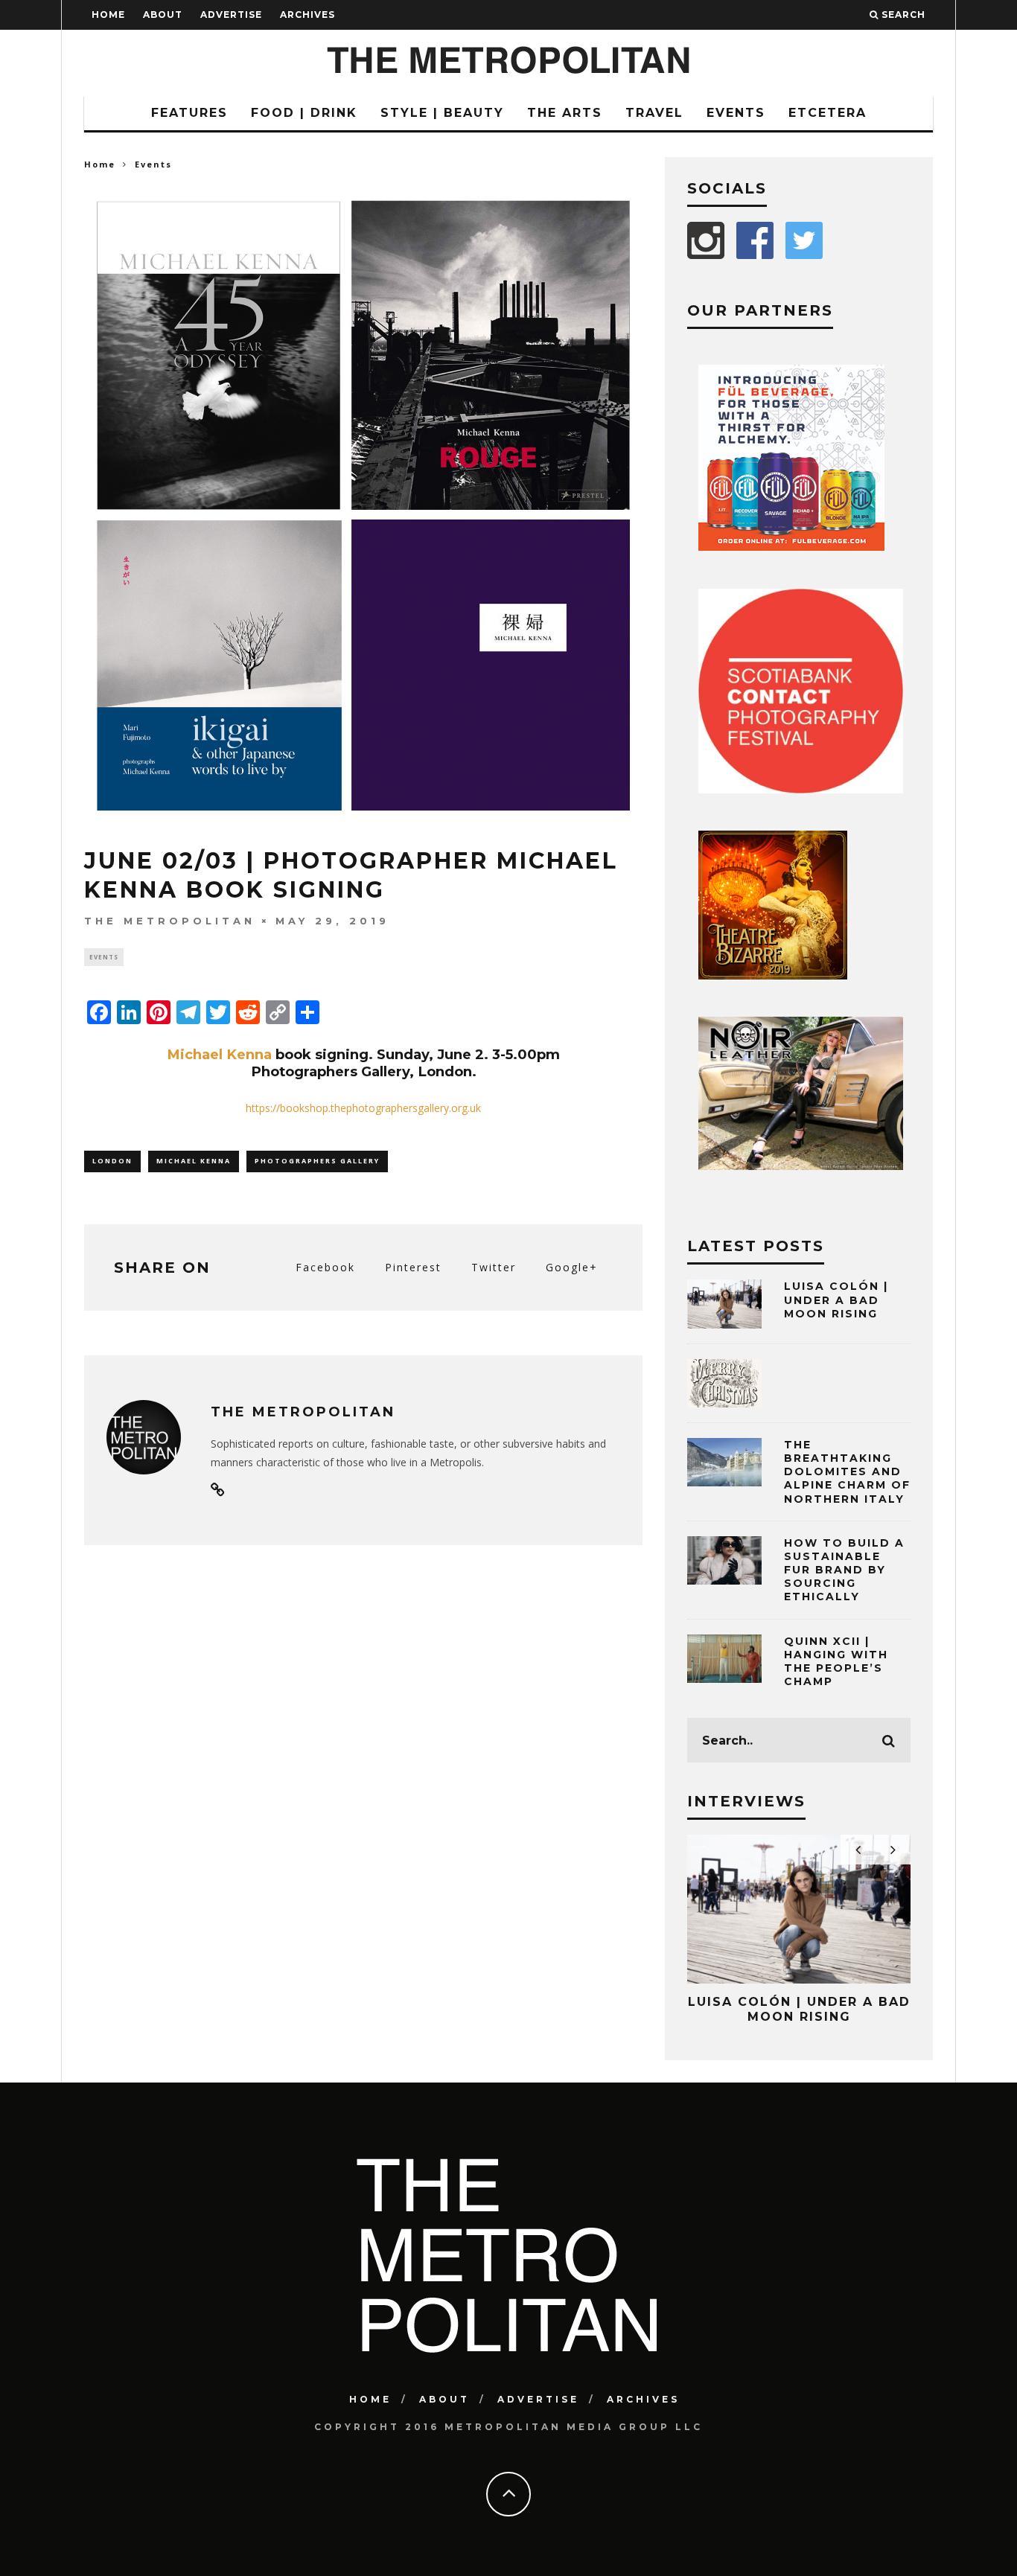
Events (736, 113)
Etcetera (828, 113)
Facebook (325, 1267)
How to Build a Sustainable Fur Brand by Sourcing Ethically (844, 1570)
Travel (654, 113)
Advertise (231, 15)
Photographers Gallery (317, 1161)
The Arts (565, 113)
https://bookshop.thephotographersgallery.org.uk (363, 1108)
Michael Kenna (219, 1054)
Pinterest (413, 1267)
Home (108, 15)
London (112, 1161)
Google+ (572, 1267)
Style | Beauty (442, 113)
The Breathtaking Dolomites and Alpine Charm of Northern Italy (847, 1472)
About (163, 15)
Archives (307, 15)
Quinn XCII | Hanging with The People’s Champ (836, 1662)
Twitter (494, 1267)
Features (189, 113)
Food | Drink (304, 113)
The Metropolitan (170, 921)
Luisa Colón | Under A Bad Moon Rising (836, 1300)
